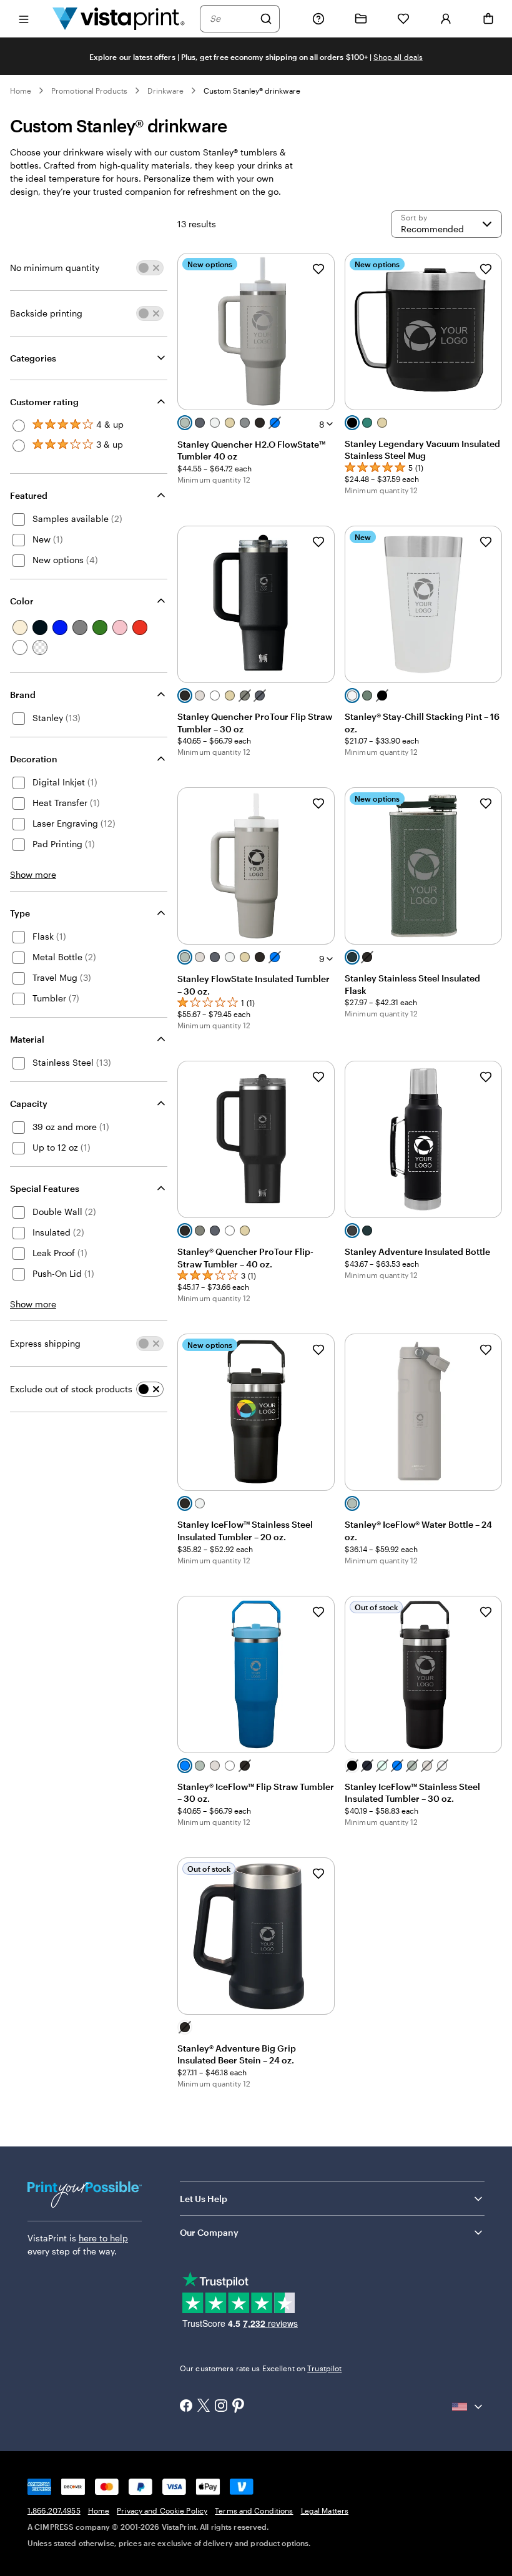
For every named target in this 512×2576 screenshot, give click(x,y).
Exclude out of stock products (71, 1389)
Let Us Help (204, 2199)
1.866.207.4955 (54, 2510)
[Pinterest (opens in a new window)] (239, 2407)
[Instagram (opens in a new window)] (221, 2407)
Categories (33, 358)
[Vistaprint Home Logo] (119, 18)
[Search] (266, 19)
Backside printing (46, 313)
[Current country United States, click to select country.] (468, 2407)
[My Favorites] (403, 19)
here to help (103, 2238)
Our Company (209, 2232)
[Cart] (488, 19)
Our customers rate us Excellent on (261, 2368)
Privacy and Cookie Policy (162, 2510)
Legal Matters (325, 2510)
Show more (33, 874)
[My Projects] (361, 19)
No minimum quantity (55, 268)
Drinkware (165, 91)
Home (21, 91)
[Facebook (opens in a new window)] (186, 2407)
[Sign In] (446, 19)
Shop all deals (398, 57)
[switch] (150, 268)
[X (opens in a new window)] (204, 2406)
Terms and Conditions (254, 2510)
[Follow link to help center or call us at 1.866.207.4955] (318, 19)
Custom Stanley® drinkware (252, 91)
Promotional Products (89, 91)
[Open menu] (24, 18)
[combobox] (232, 19)
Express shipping (45, 1343)
